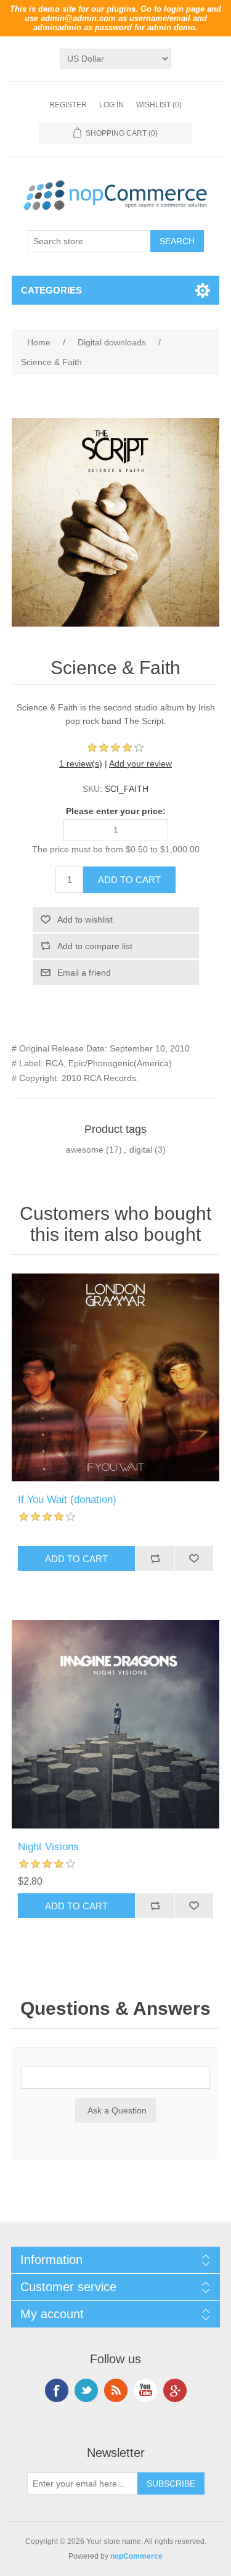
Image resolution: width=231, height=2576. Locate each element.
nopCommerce (136, 2556)
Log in (111, 105)
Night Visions (48, 1847)
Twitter (86, 2390)
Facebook (57, 2390)
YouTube (145, 2390)
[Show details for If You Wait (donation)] (116, 1378)
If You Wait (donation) (67, 1500)
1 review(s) (81, 763)
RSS (116, 2390)
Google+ (175, 2390)
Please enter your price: (116, 811)
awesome (85, 1150)
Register (68, 105)
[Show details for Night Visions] (116, 1724)
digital (141, 1150)
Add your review (140, 763)
